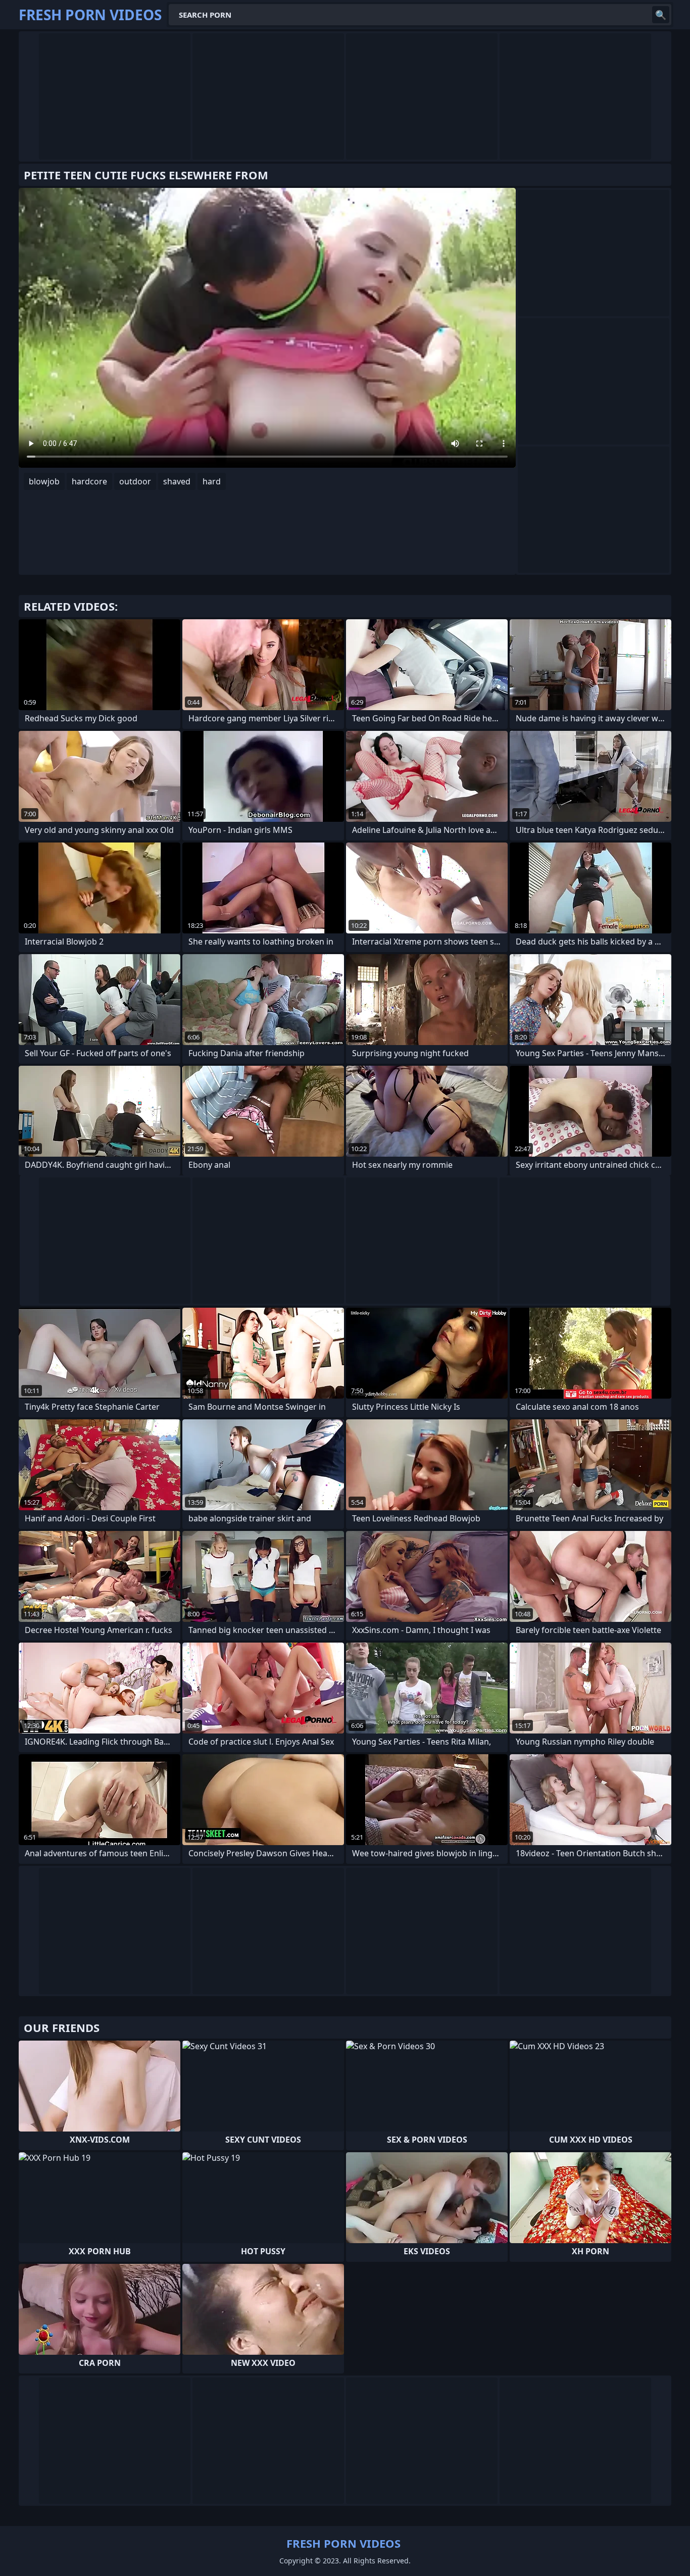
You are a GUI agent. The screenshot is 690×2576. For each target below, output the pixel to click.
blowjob (44, 481)
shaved (177, 481)
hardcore (89, 481)
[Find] (661, 15)
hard (212, 481)
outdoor (135, 481)
